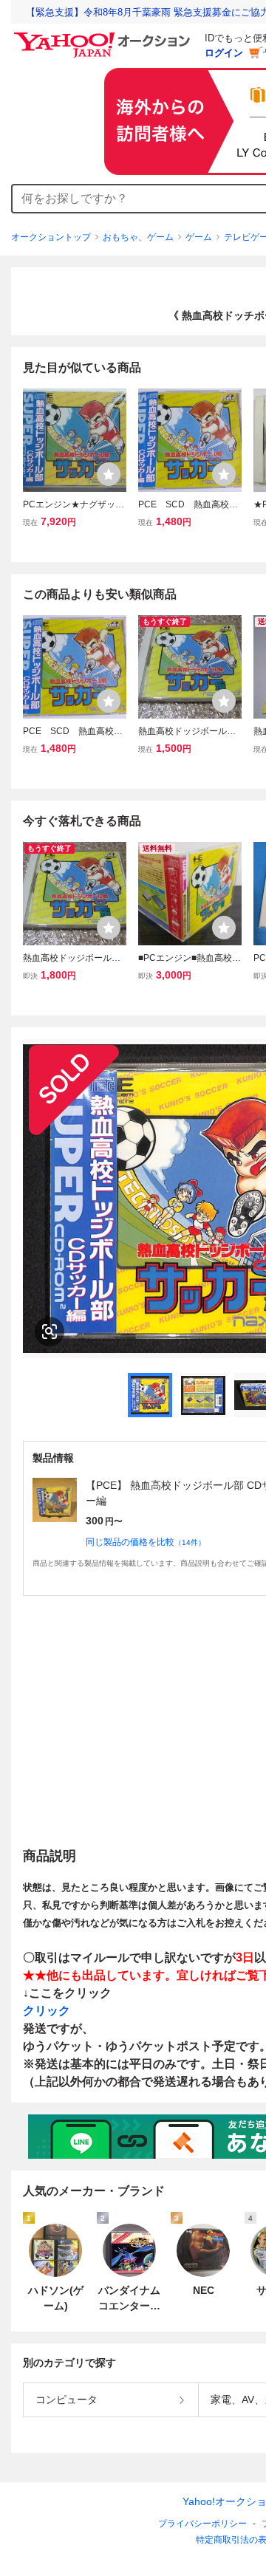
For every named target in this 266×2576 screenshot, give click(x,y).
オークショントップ (51, 237)
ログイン (224, 53)
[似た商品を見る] (50, 1332)
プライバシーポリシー (202, 2524)
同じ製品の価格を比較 (146, 1542)
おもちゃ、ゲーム (138, 237)
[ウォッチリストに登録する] (109, 474)
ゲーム (199, 237)
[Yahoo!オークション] (104, 36)
